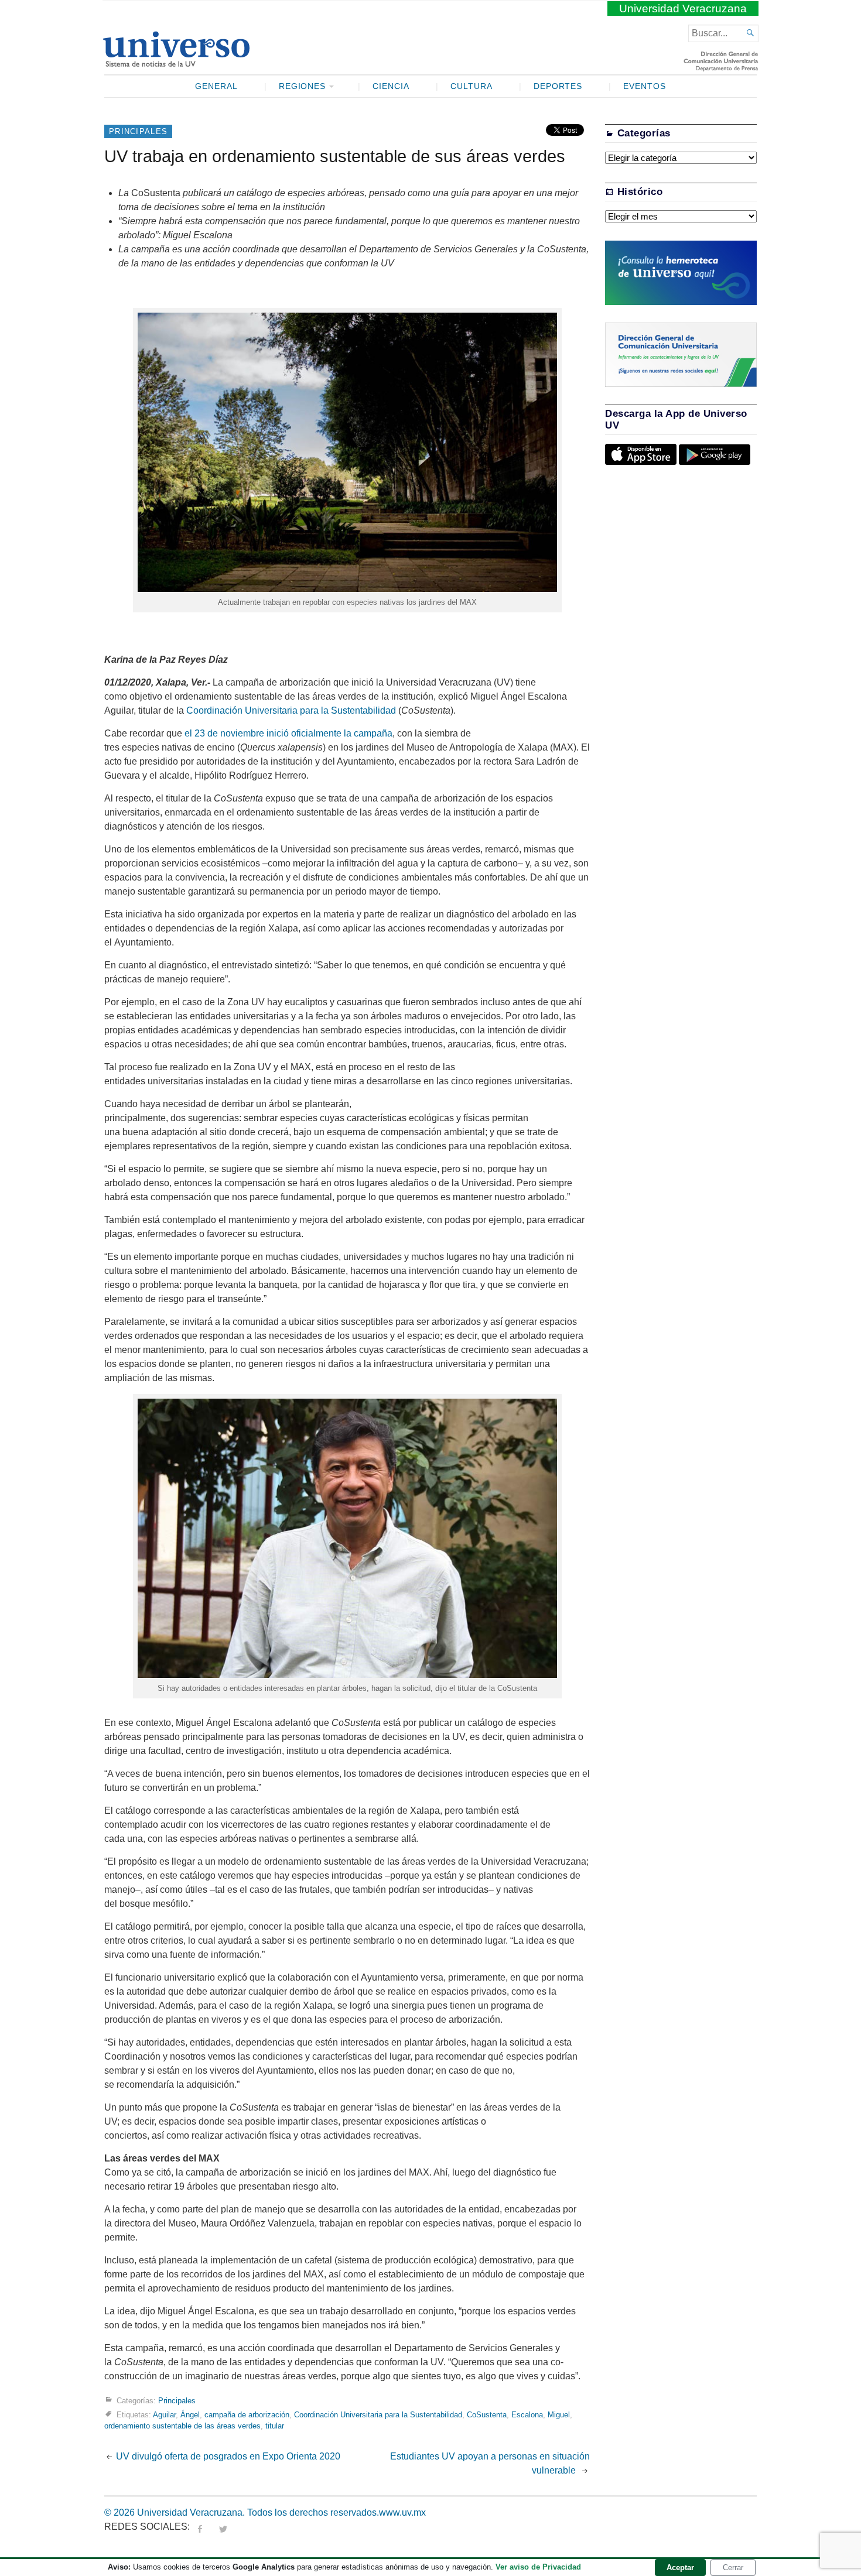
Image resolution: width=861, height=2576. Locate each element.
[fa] (200, 2527)
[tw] (223, 2527)
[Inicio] (176, 62)
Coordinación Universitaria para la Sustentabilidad (291, 710)
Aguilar (164, 2415)
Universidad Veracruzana (683, 8)
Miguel (559, 2415)
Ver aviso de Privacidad (538, 2567)
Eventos (645, 86)
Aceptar (680, 2568)
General (216, 86)
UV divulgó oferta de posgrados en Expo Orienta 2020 (228, 2456)
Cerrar (733, 2568)
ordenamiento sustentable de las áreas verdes (182, 2426)
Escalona (527, 2415)
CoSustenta (487, 2415)
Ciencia (391, 86)
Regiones (303, 86)
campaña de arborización (247, 2415)
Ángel (190, 2415)
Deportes (558, 86)
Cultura (471, 86)
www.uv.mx (402, 2512)
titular (275, 2426)
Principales (138, 131)
